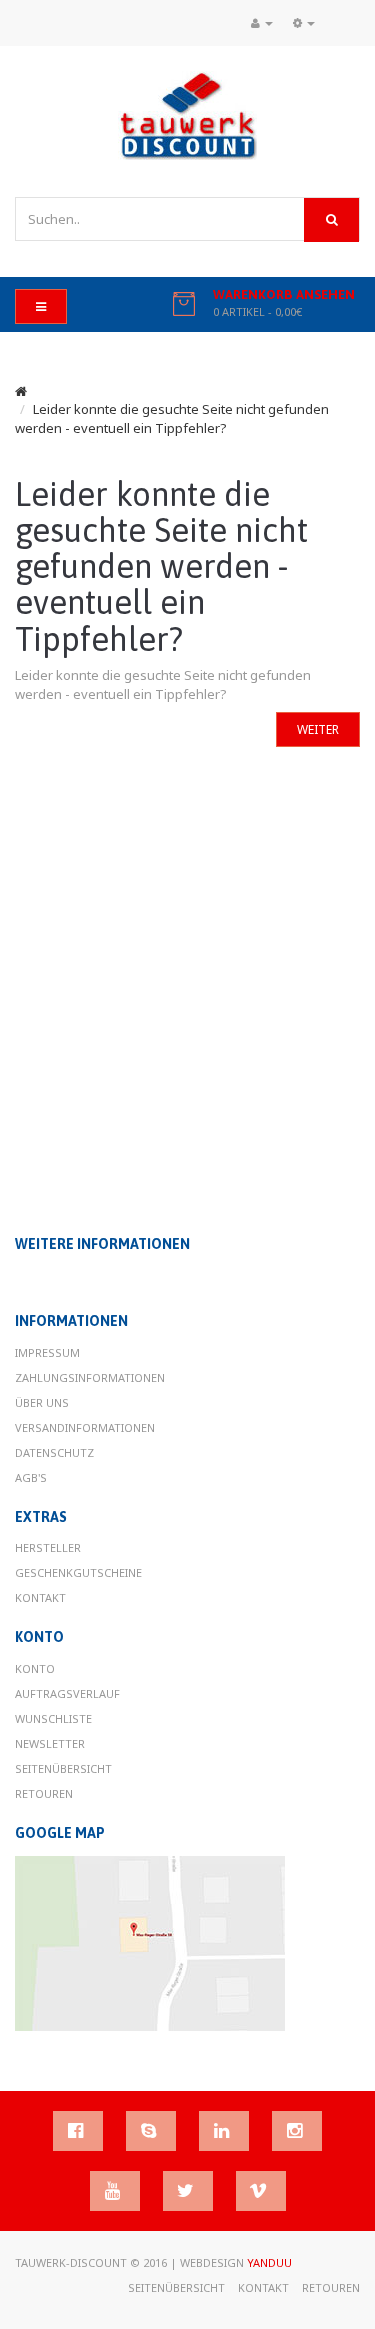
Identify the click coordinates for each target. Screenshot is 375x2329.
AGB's (31, 1477)
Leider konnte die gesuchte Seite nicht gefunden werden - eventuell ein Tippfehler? (172, 418)
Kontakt (40, 1597)
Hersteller (48, 1547)
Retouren (44, 1793)
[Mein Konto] (262, 23)
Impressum (47, 1352)
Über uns (42, 1402)
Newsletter (50, 1743)
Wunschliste (53, 1718)
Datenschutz (54, 1452)
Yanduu (269, 2262)
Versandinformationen (85, 1427)
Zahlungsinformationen (90, 1377)
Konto (35, 1668)
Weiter (318, 729)
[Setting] (304, 23)
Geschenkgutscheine (78, 1572)
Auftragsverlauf (67, 1693)
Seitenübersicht (63, 1768)
